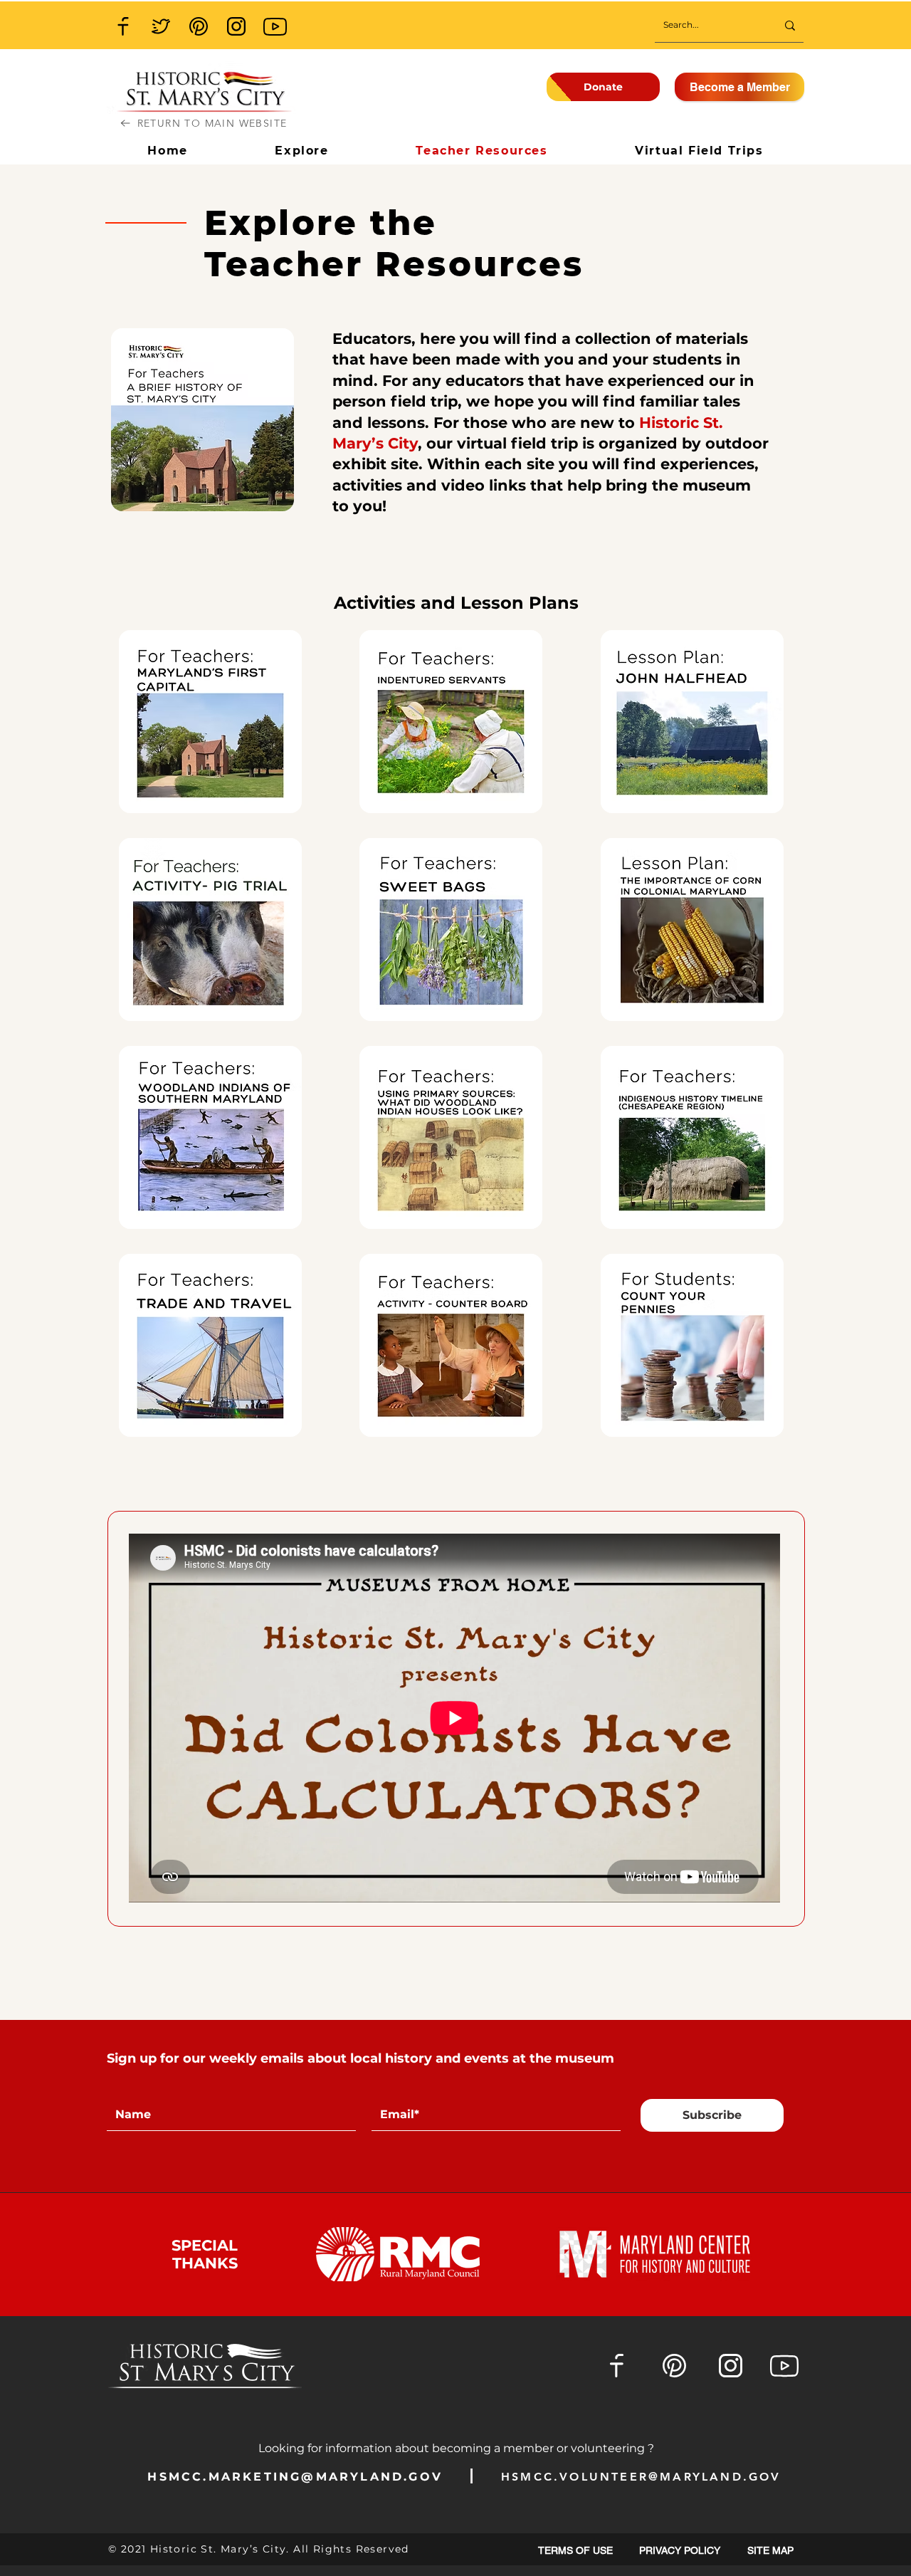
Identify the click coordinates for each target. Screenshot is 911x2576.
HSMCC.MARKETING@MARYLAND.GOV (295, 2477)
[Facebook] (123, 26)
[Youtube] (275, 26)
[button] (770, 2551)
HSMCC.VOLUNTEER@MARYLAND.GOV (641, 2477)
